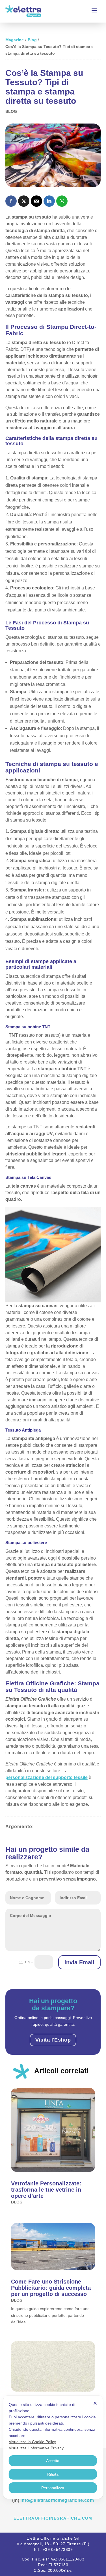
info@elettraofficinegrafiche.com (57, 2500)
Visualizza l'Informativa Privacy (36, 2448)
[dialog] (53, 2447)
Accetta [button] (53, 2461)
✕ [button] (95, 2403)
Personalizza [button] (53, 2488)
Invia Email (79, 1962)
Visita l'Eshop (53, 2040)
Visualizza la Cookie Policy (32, 2442)
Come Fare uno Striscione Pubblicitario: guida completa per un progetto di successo (51, 2288)
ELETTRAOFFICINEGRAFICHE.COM (53, 2518)
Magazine (15, 40)
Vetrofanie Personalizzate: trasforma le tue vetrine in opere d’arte (46, 2190)
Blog (32, 40)
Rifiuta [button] (53, 2474)
